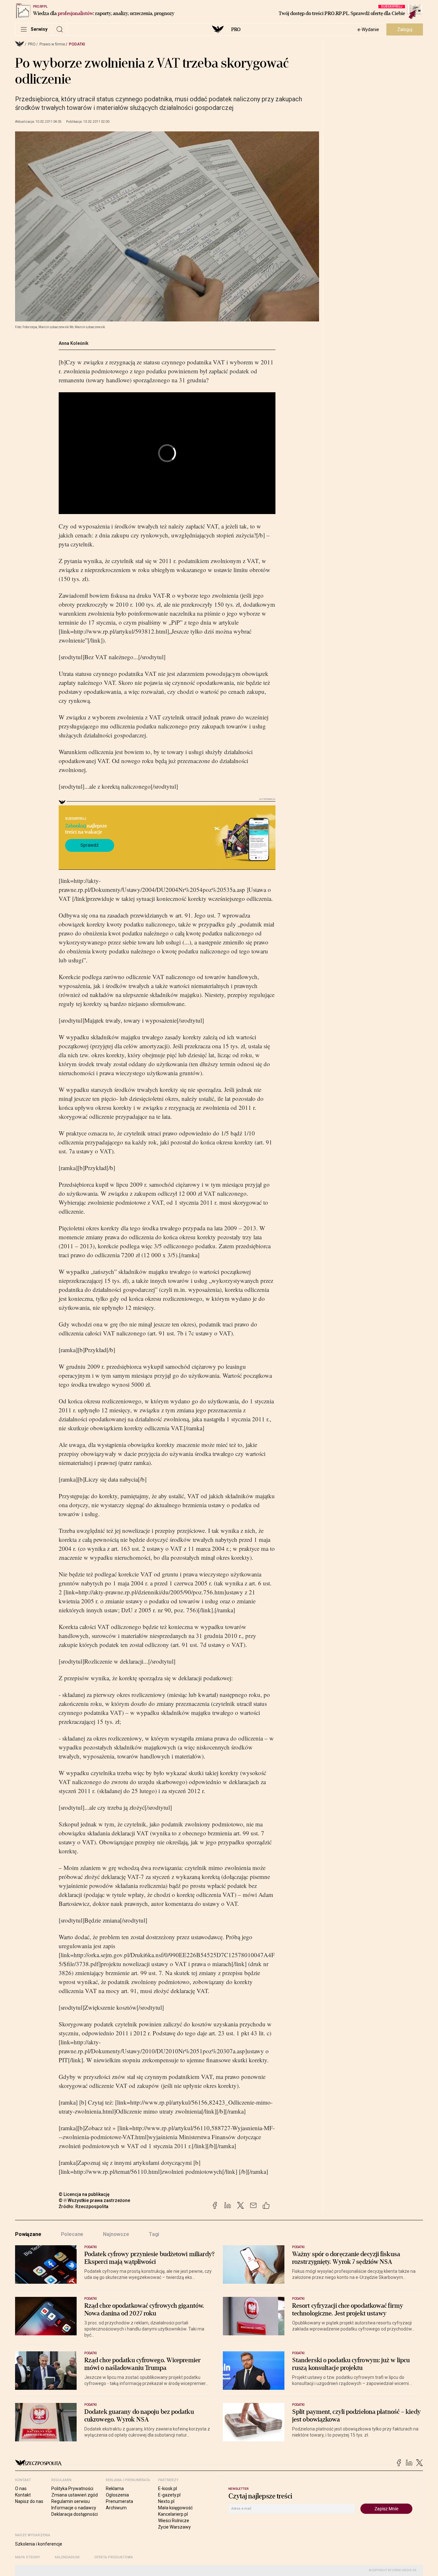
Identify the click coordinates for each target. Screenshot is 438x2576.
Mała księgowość (175, 2508)
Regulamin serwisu (71, 2501)
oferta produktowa (114, 2557)
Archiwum (116, 2508)
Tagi (154, 2234)
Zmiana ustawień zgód (75, 2495)
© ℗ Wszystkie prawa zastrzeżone (94, 2200)
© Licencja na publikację (84, 2194)
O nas (21, 2489)
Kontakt (23, 2495)
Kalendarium (67, 2557)
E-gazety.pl (169, 2495)
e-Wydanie (368, 29)
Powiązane (28, 2234)
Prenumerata (119, 2501)
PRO (236, 29)
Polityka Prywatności (72, 2489)
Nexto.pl (166, 2501)
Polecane (72, 2234)
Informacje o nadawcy (74, 2508)
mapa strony (28, 2557)
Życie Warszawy (174, 2527)
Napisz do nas (29, 2501)
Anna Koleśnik (74, 343)
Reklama (115, 2489)
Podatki (77, 44)
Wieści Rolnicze (174, 2521)
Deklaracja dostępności (75, 2514)
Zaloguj (405, 29)
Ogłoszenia (117, 2495)
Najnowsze (116, 2234)
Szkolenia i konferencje (39, 2544)
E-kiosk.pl (168, 2489)
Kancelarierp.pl (173, 2514)
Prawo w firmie (52, 44)
